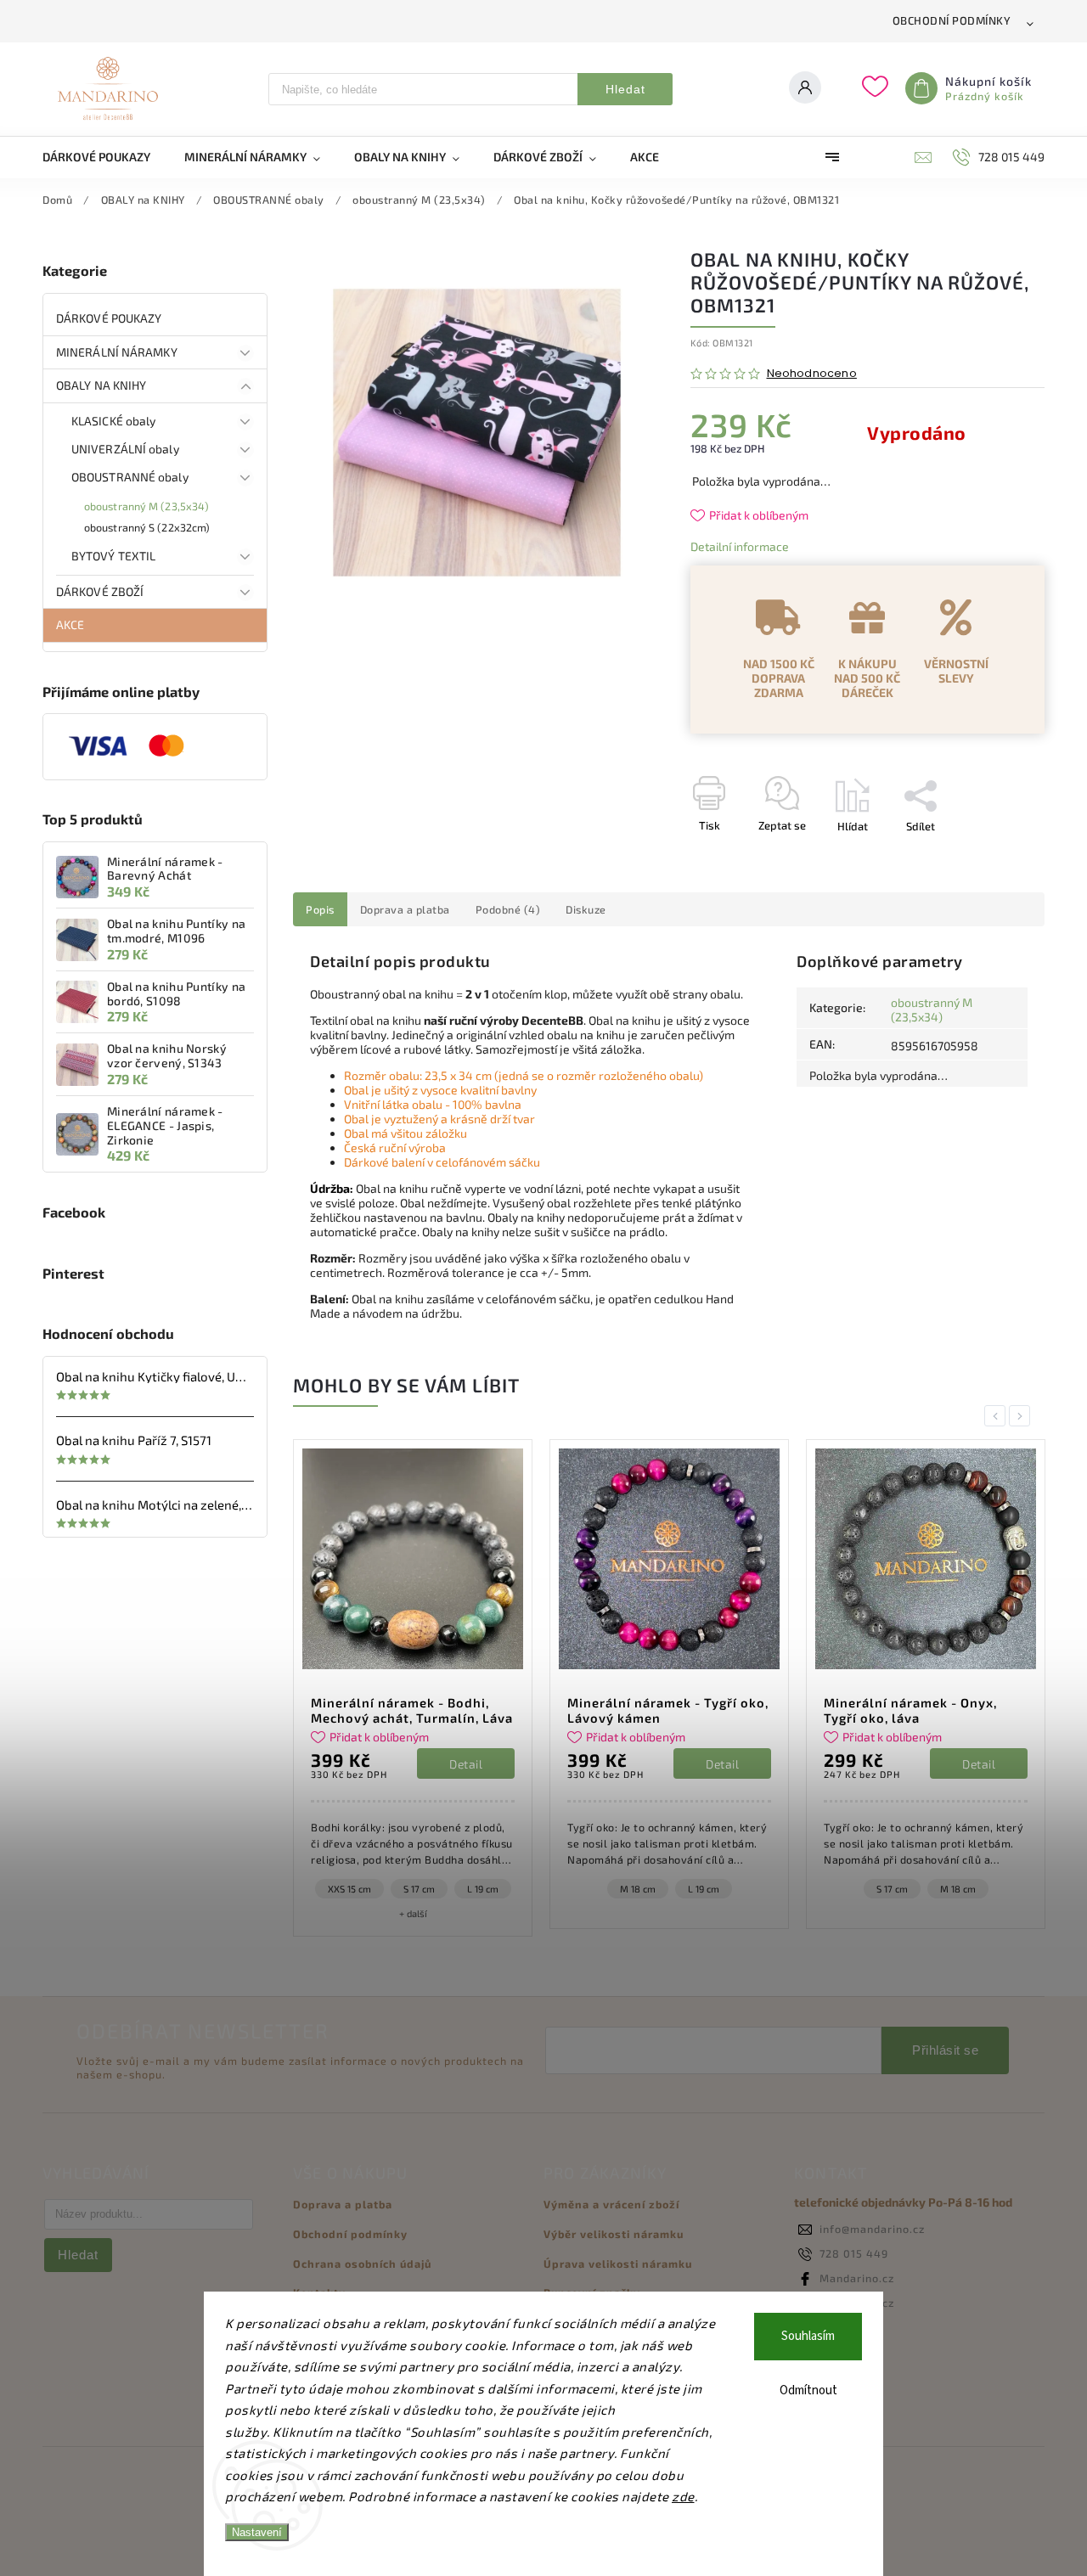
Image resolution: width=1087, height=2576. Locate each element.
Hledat (625, 89)
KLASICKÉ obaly (113, 421)
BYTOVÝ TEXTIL (113, 556)
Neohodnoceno (812, 374)
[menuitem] (105, 157)
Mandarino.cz (857, 2278)
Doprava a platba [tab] (405, 909)
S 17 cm (639, 1889)
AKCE (70, 624)
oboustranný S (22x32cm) (147, 527)
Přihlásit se (945, 2050)
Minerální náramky (117, 352)
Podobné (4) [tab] (508, 909)
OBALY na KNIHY (101, 385)
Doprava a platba (343, 2204)
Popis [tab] (320, 909)
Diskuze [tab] (586, 909)
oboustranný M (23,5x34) (146, 506)
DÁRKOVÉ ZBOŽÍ (100, 591)
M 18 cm (385, 1889)
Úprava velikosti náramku (618, 2264)
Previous (998, 1416)
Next (1022, 1416)
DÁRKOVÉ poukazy (109, 318)
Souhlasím (808, 2336)
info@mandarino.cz (872, 2229)
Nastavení (257, 2532)
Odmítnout (808, 2390)
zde (683, 2496)
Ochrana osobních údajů (362, 2264)
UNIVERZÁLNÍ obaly (125, 449)
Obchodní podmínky (952, 20)
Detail (470, 1764)
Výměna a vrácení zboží (611, 2204)
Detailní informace (740, 546)
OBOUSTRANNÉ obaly (130, 477)
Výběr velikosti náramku (614, 2234)
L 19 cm (451, 1889)
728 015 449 (854, 2253)
